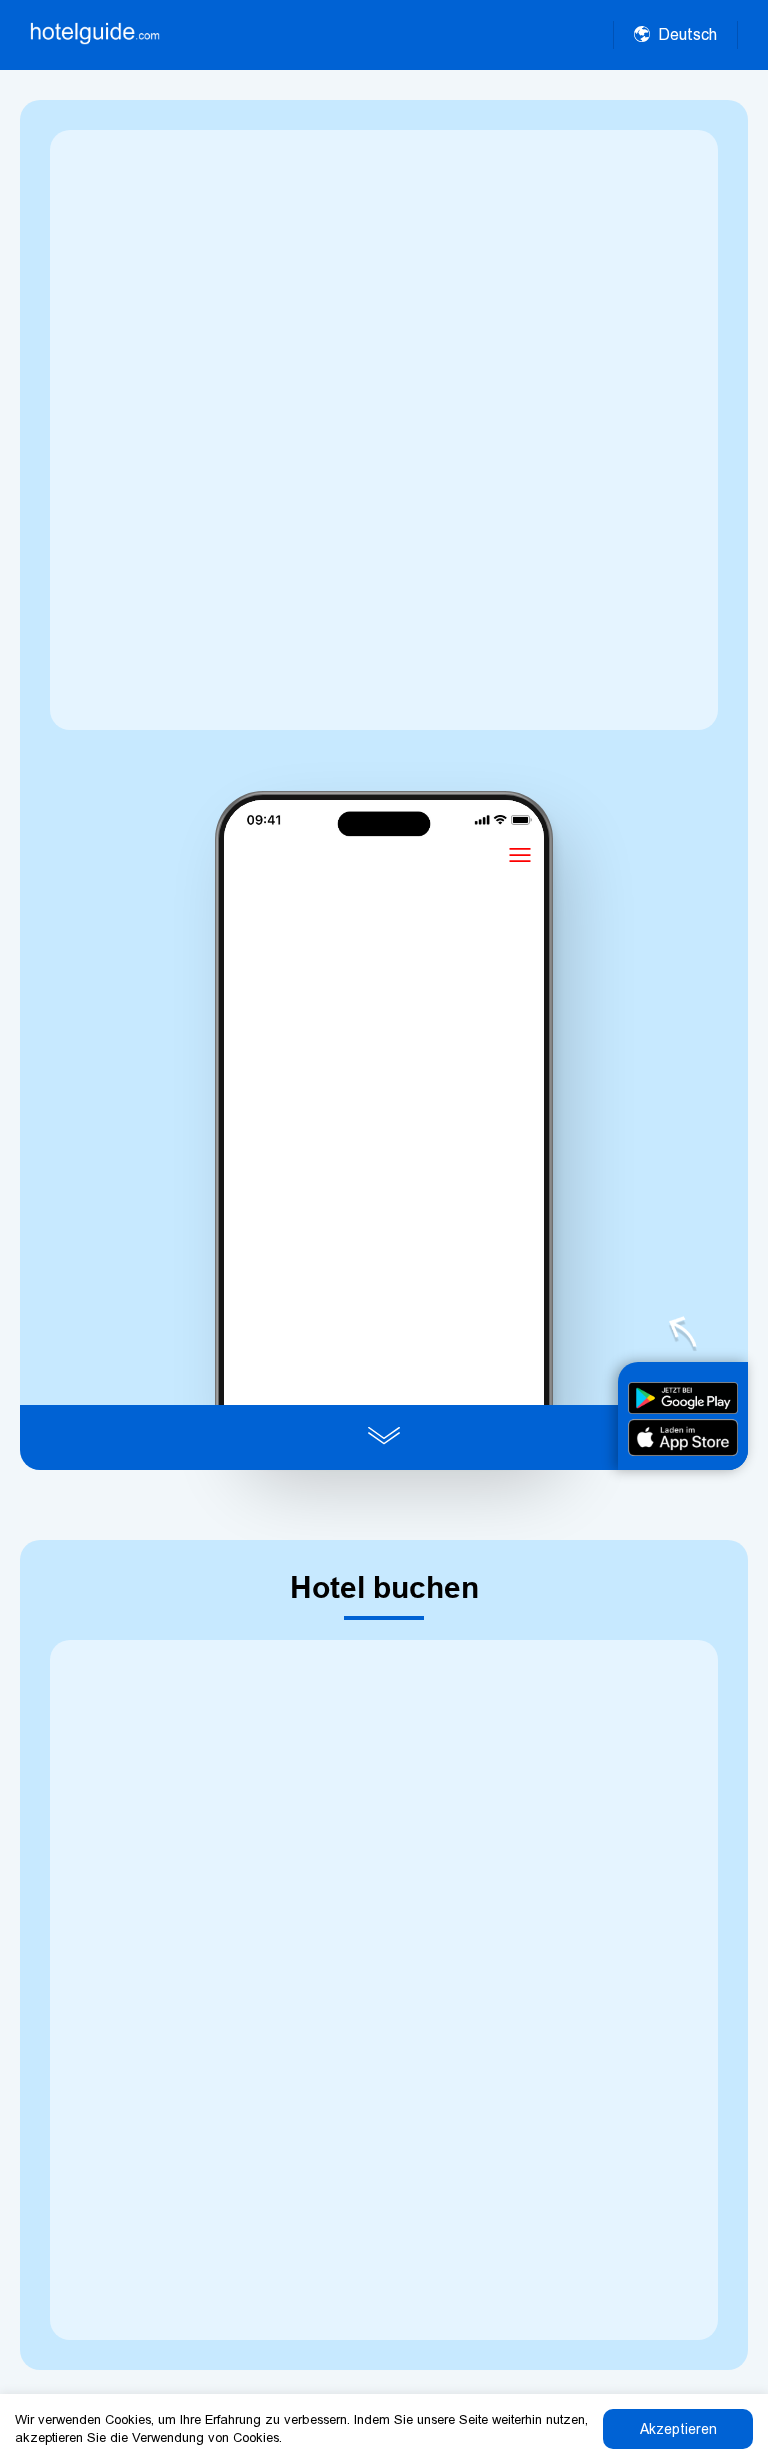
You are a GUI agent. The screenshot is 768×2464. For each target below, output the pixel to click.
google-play (683, 1398)
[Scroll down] (384, 1437)
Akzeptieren (678, 2429)
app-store (683, 1437)
